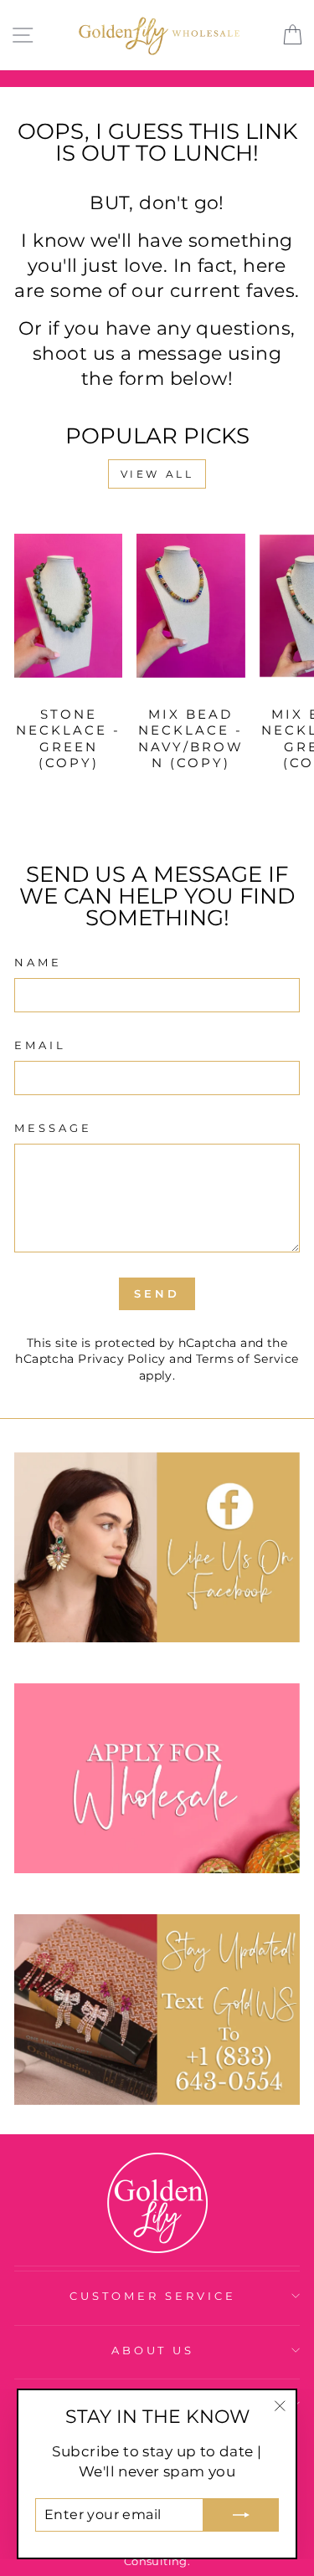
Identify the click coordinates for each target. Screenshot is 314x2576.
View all (157, 474)
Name (38, 962)
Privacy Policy (122, 1359)
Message (53, 1128)
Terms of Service (247, 1359)
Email (40, 1045)
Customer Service (153, 2296)
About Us (153, 2350)
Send (157, 1293)
